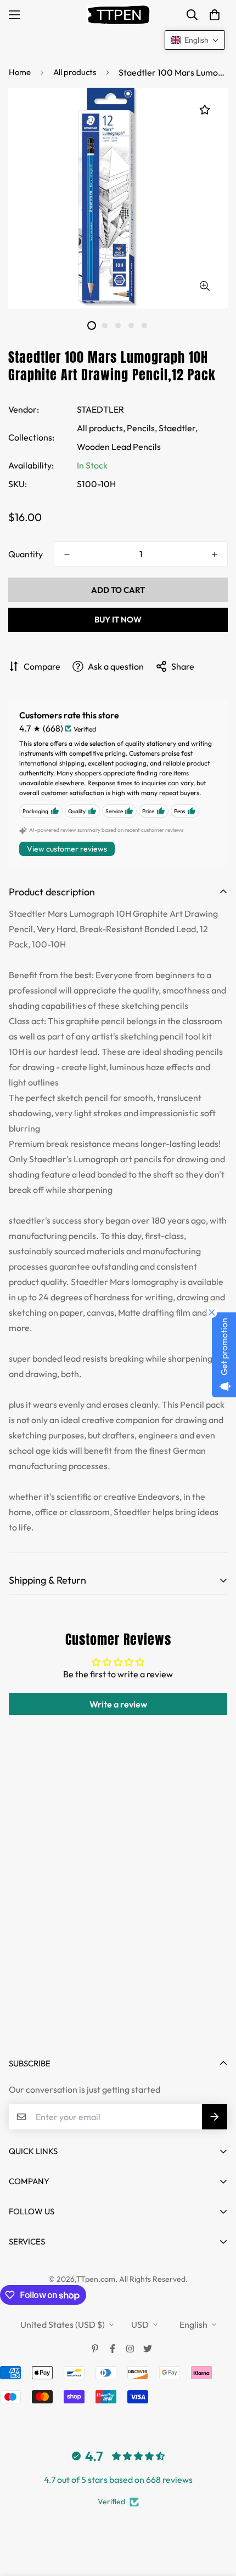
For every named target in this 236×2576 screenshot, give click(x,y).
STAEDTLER (100, 409)
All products (75, 72)
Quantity (26, 554)
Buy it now (118, 619)
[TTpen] (118, 15)
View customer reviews (67, 849)
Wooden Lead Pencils (119, 447)
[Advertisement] (118, 1915)
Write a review (118, 1704)
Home (20, 72)
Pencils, (142, 428)
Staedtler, (178, 428)
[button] (215, 15)
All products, (101, 428)
